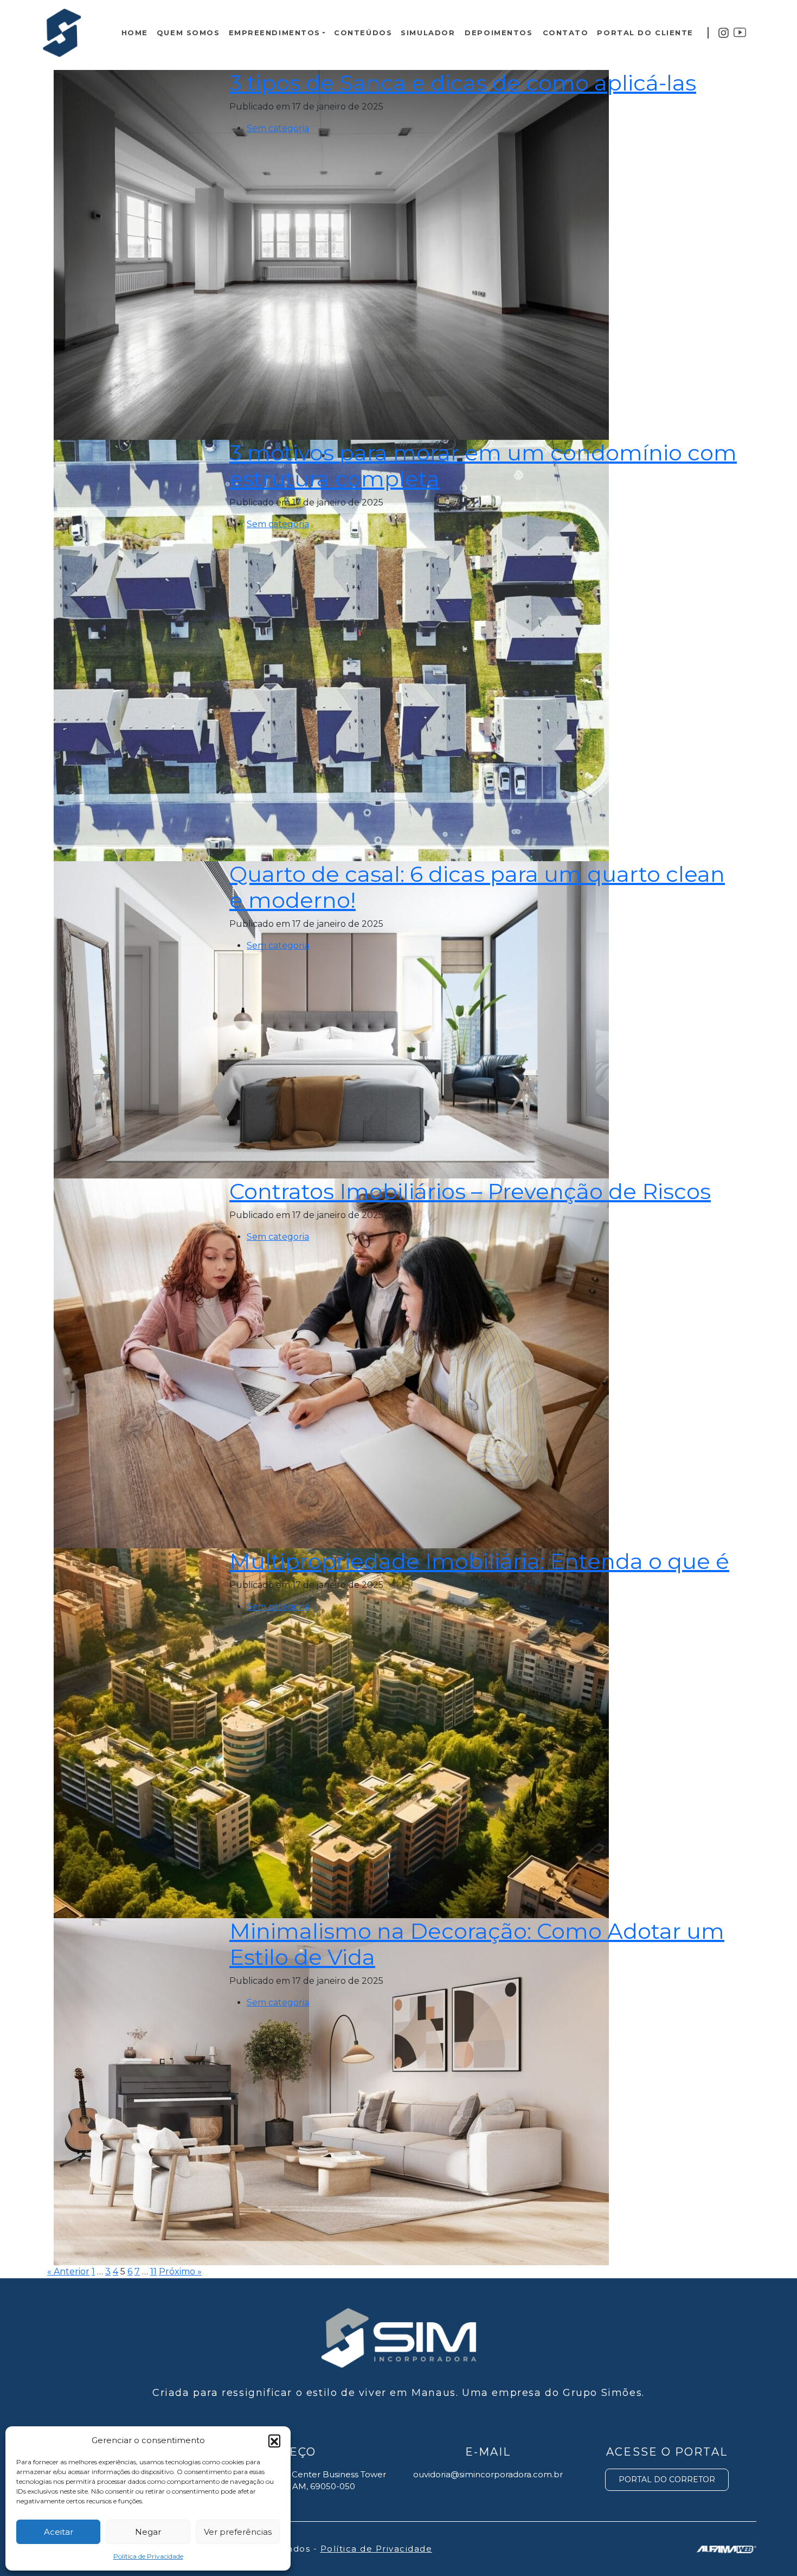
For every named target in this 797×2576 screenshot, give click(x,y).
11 (153, 2271)
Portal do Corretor (667, 2479)
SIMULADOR (428, 33)
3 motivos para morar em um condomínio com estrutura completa (483, 466)
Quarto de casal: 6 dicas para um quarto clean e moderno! (477, 887)
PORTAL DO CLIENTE (645, 33)
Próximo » (180, 2271)
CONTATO (566, 33)
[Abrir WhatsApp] (770, 2549)
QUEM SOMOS (188, 33)
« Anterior (68, 2271)
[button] (274, 2440)
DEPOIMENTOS (499, 33)
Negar (148, 2532)
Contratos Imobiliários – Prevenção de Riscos (470, 1191)
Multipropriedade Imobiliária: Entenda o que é (479, 1561)
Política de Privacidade (148, 2556)
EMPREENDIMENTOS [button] (275, 33)
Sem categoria (278, 128)
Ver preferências (238, 2532)
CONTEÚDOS (363, 33)
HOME (135, 33)
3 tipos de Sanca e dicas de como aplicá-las (463, 83)
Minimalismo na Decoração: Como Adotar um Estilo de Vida (477, 1944)
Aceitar (59, 2532)
